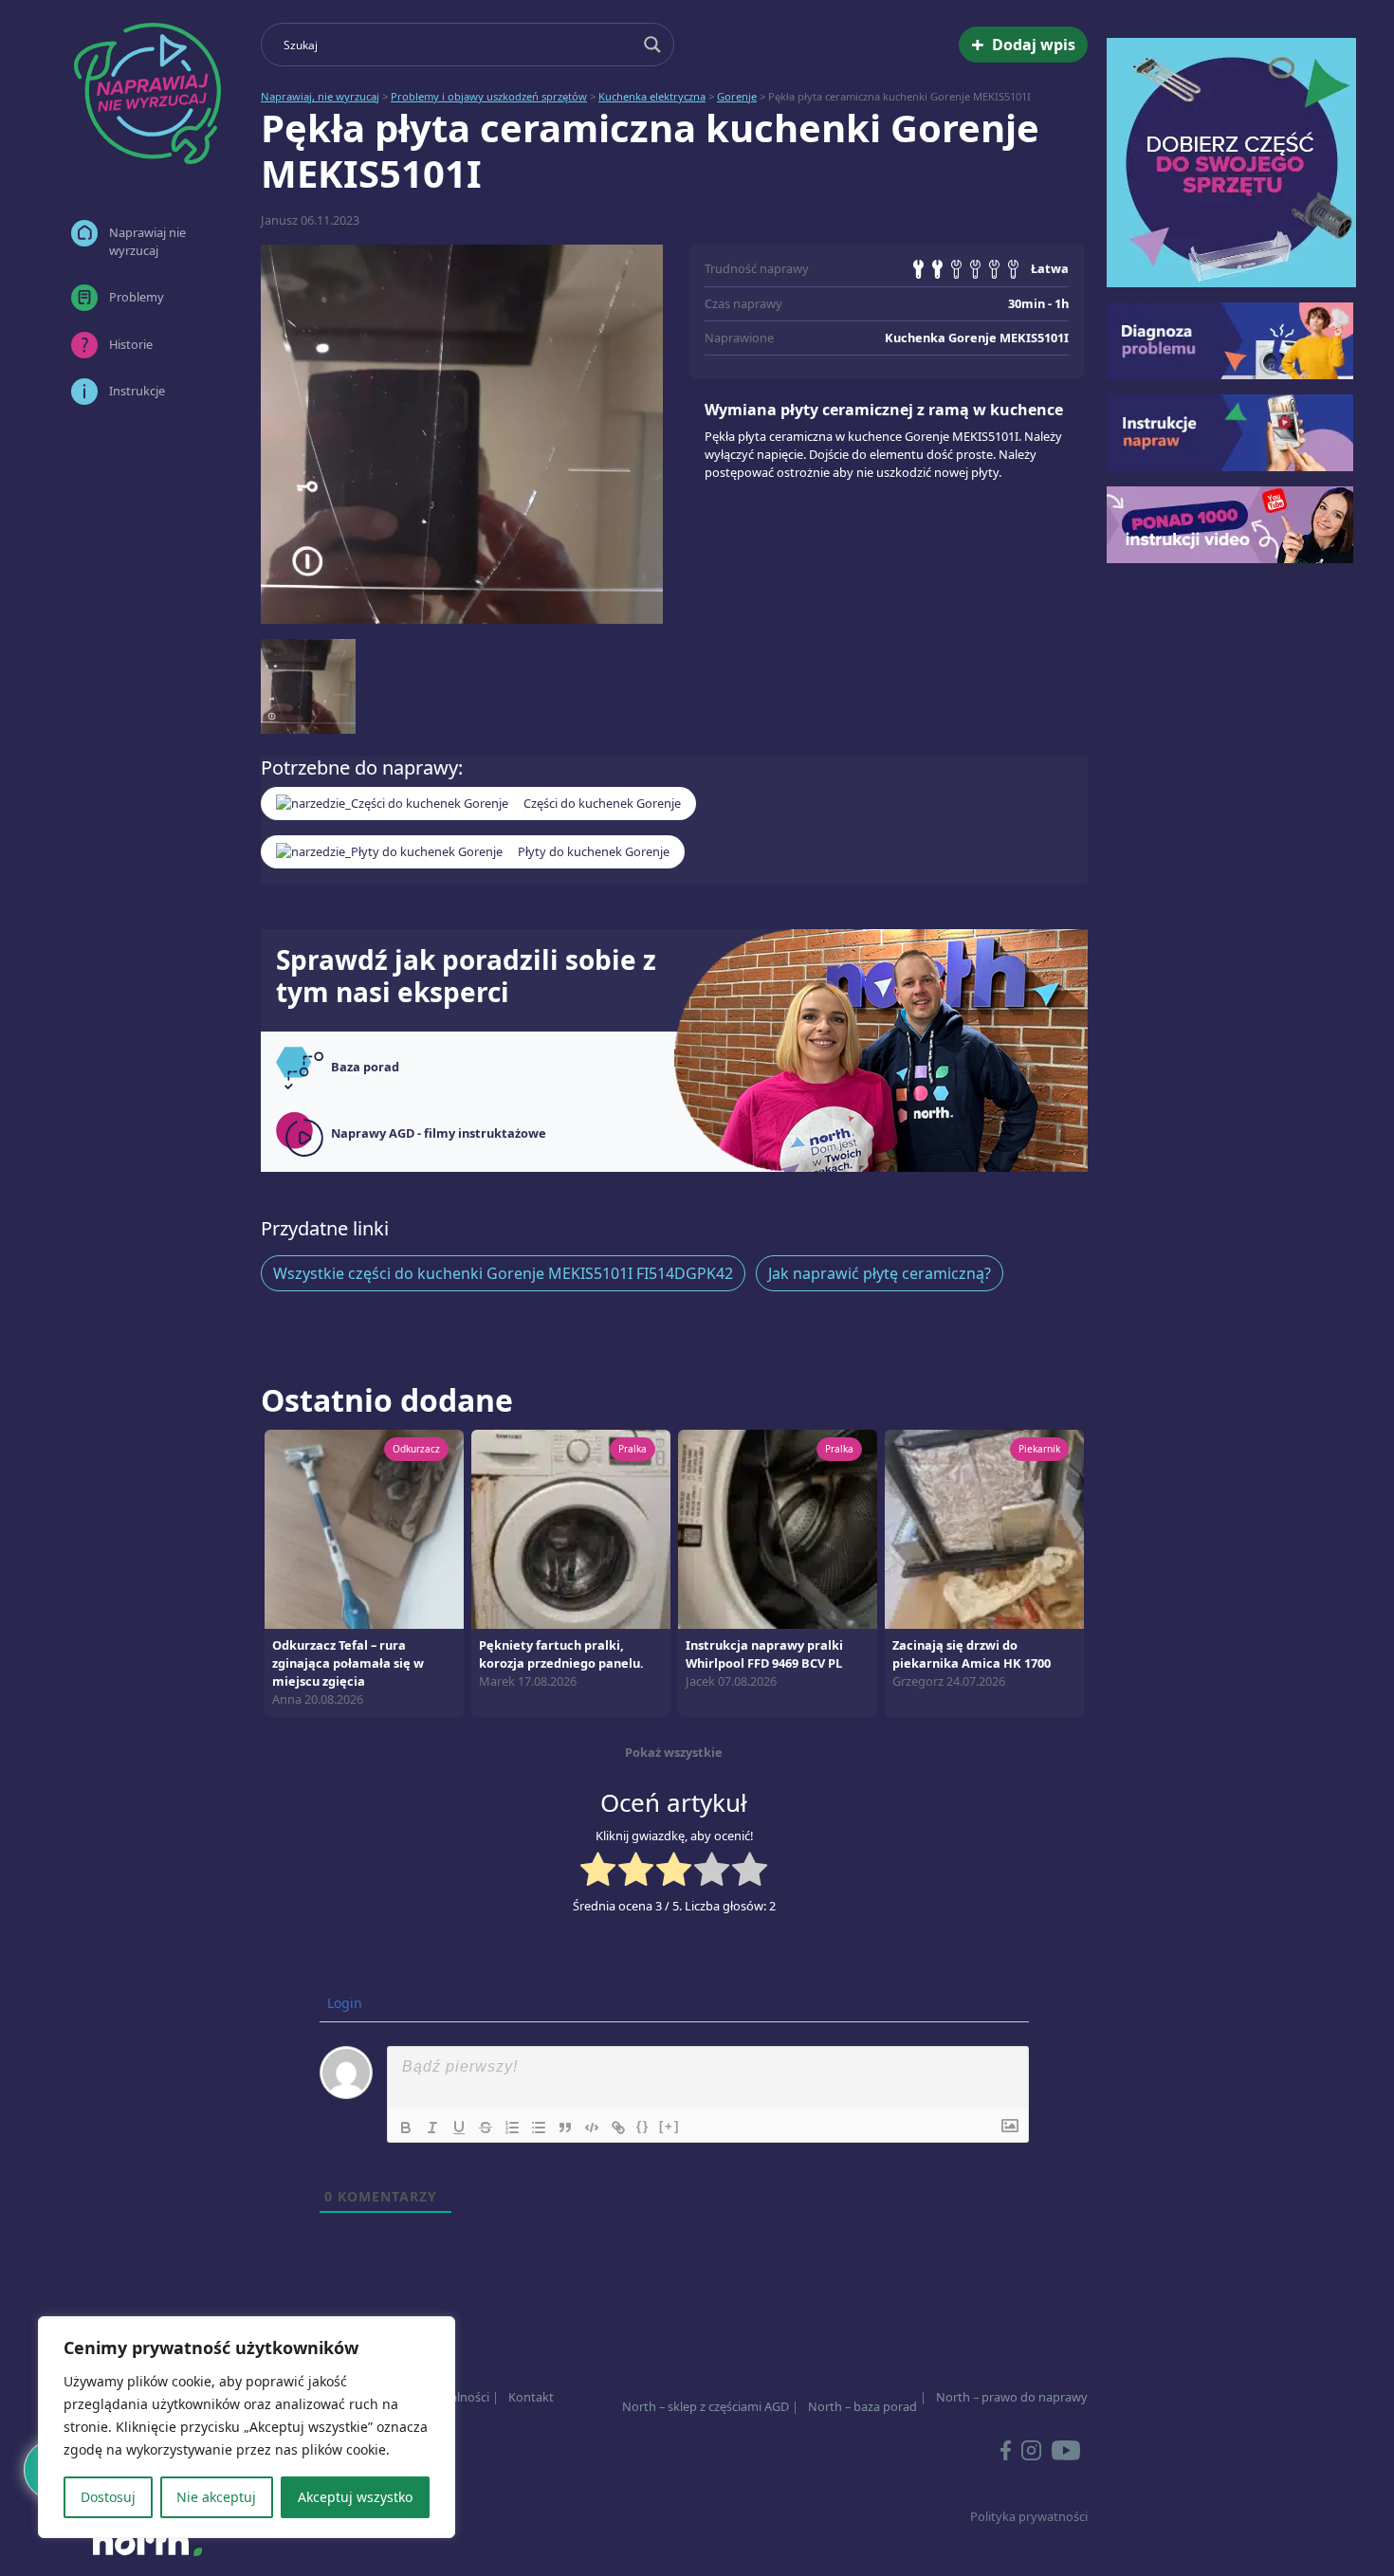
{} (643, 2126)
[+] (669, 2126)
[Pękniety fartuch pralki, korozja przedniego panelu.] (571, 1527)
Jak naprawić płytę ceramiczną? (880, 1273)
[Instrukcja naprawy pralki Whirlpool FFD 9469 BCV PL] (778, 1527)
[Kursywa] (432, 2128)
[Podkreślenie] (459, 2128)
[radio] (598, 1872)
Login (343, 2003)
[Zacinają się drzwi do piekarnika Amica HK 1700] (984, 1527)
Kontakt (531, 2397)
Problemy (137, 297)
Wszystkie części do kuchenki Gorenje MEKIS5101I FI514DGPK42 (503, 1273)
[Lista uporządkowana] (512, 2128)
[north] (147, 2542)
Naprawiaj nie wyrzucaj (147, 241)
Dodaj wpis (1023, 44)
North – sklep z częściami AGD (706, 2406)
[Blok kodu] (592, 2128)
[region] (247, 2427)
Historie (131, 344)
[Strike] (486, 2128)
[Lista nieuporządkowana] (539, 2128)
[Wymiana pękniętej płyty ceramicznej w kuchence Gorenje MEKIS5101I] (462, 434)
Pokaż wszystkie (674, 1752)
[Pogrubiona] (406, 2128)
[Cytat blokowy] (565, 2128)
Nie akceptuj (216, 2497)
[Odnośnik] (618, 2128)
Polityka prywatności (1029, 2516)
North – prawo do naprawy (1012, 2397)
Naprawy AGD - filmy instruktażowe (439, 1133)
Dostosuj (108, 2497)
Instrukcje (137, 391)
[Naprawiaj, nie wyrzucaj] (147, 93)
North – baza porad (862, 2406)
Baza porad (365, 1067)
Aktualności (457, 2397)
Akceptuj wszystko (355, 2497)
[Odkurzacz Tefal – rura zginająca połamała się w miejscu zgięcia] (364, 1527)
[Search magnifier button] (652, 45)
